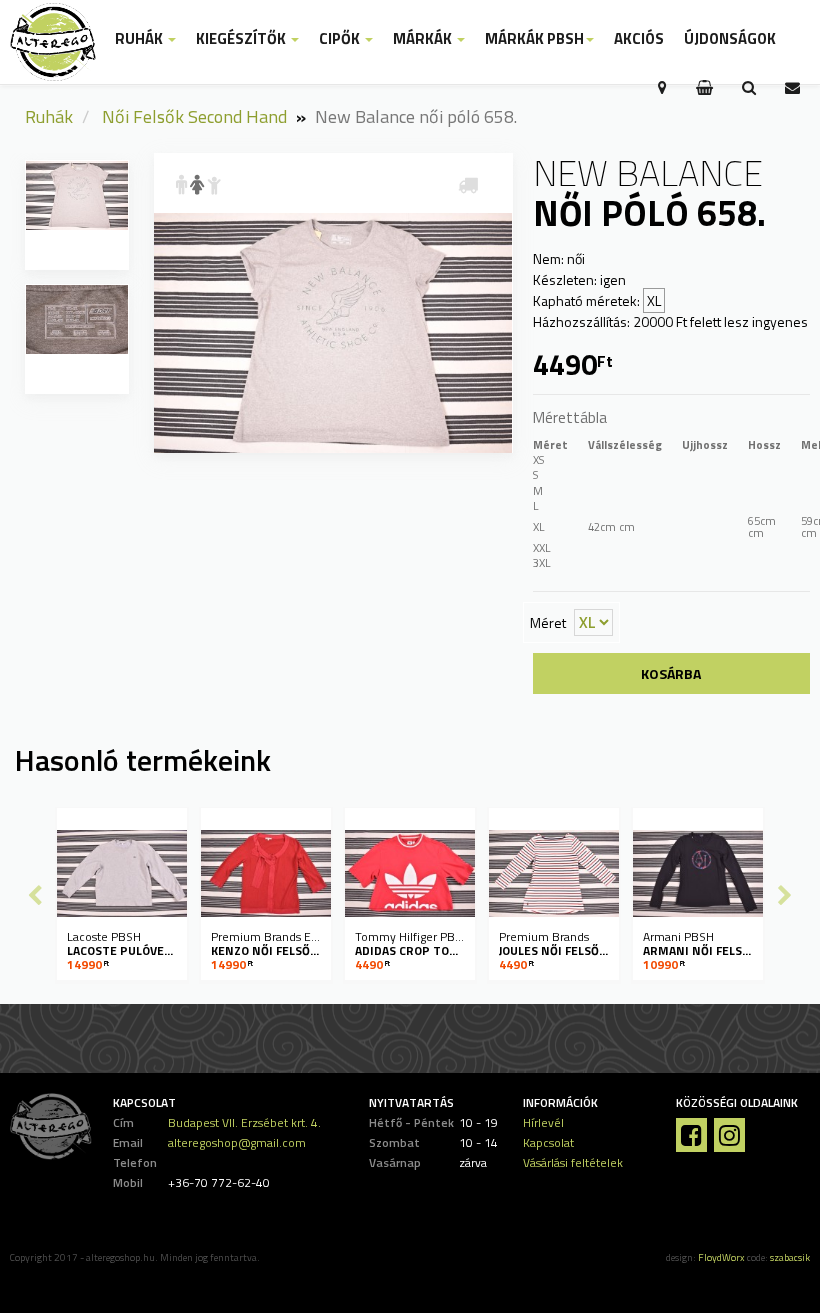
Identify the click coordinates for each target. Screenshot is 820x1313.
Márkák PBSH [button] (534, 39)
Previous (35, 895)
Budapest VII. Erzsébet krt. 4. (244, 1122)
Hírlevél (543, 1122)
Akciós (639, 39)
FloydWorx (721, 1257)
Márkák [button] (424, 39)
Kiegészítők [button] (242, 39)
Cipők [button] (341, 39)
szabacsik (790, 1257)
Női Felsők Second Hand (194, 116)
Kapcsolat (548, 1142)
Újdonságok (730, 39)
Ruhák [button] (140, 39)
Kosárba (671, 673)
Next (785, 895)
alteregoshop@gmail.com (237, 1142)
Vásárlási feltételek (573, 1162)
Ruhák (49, 116)
